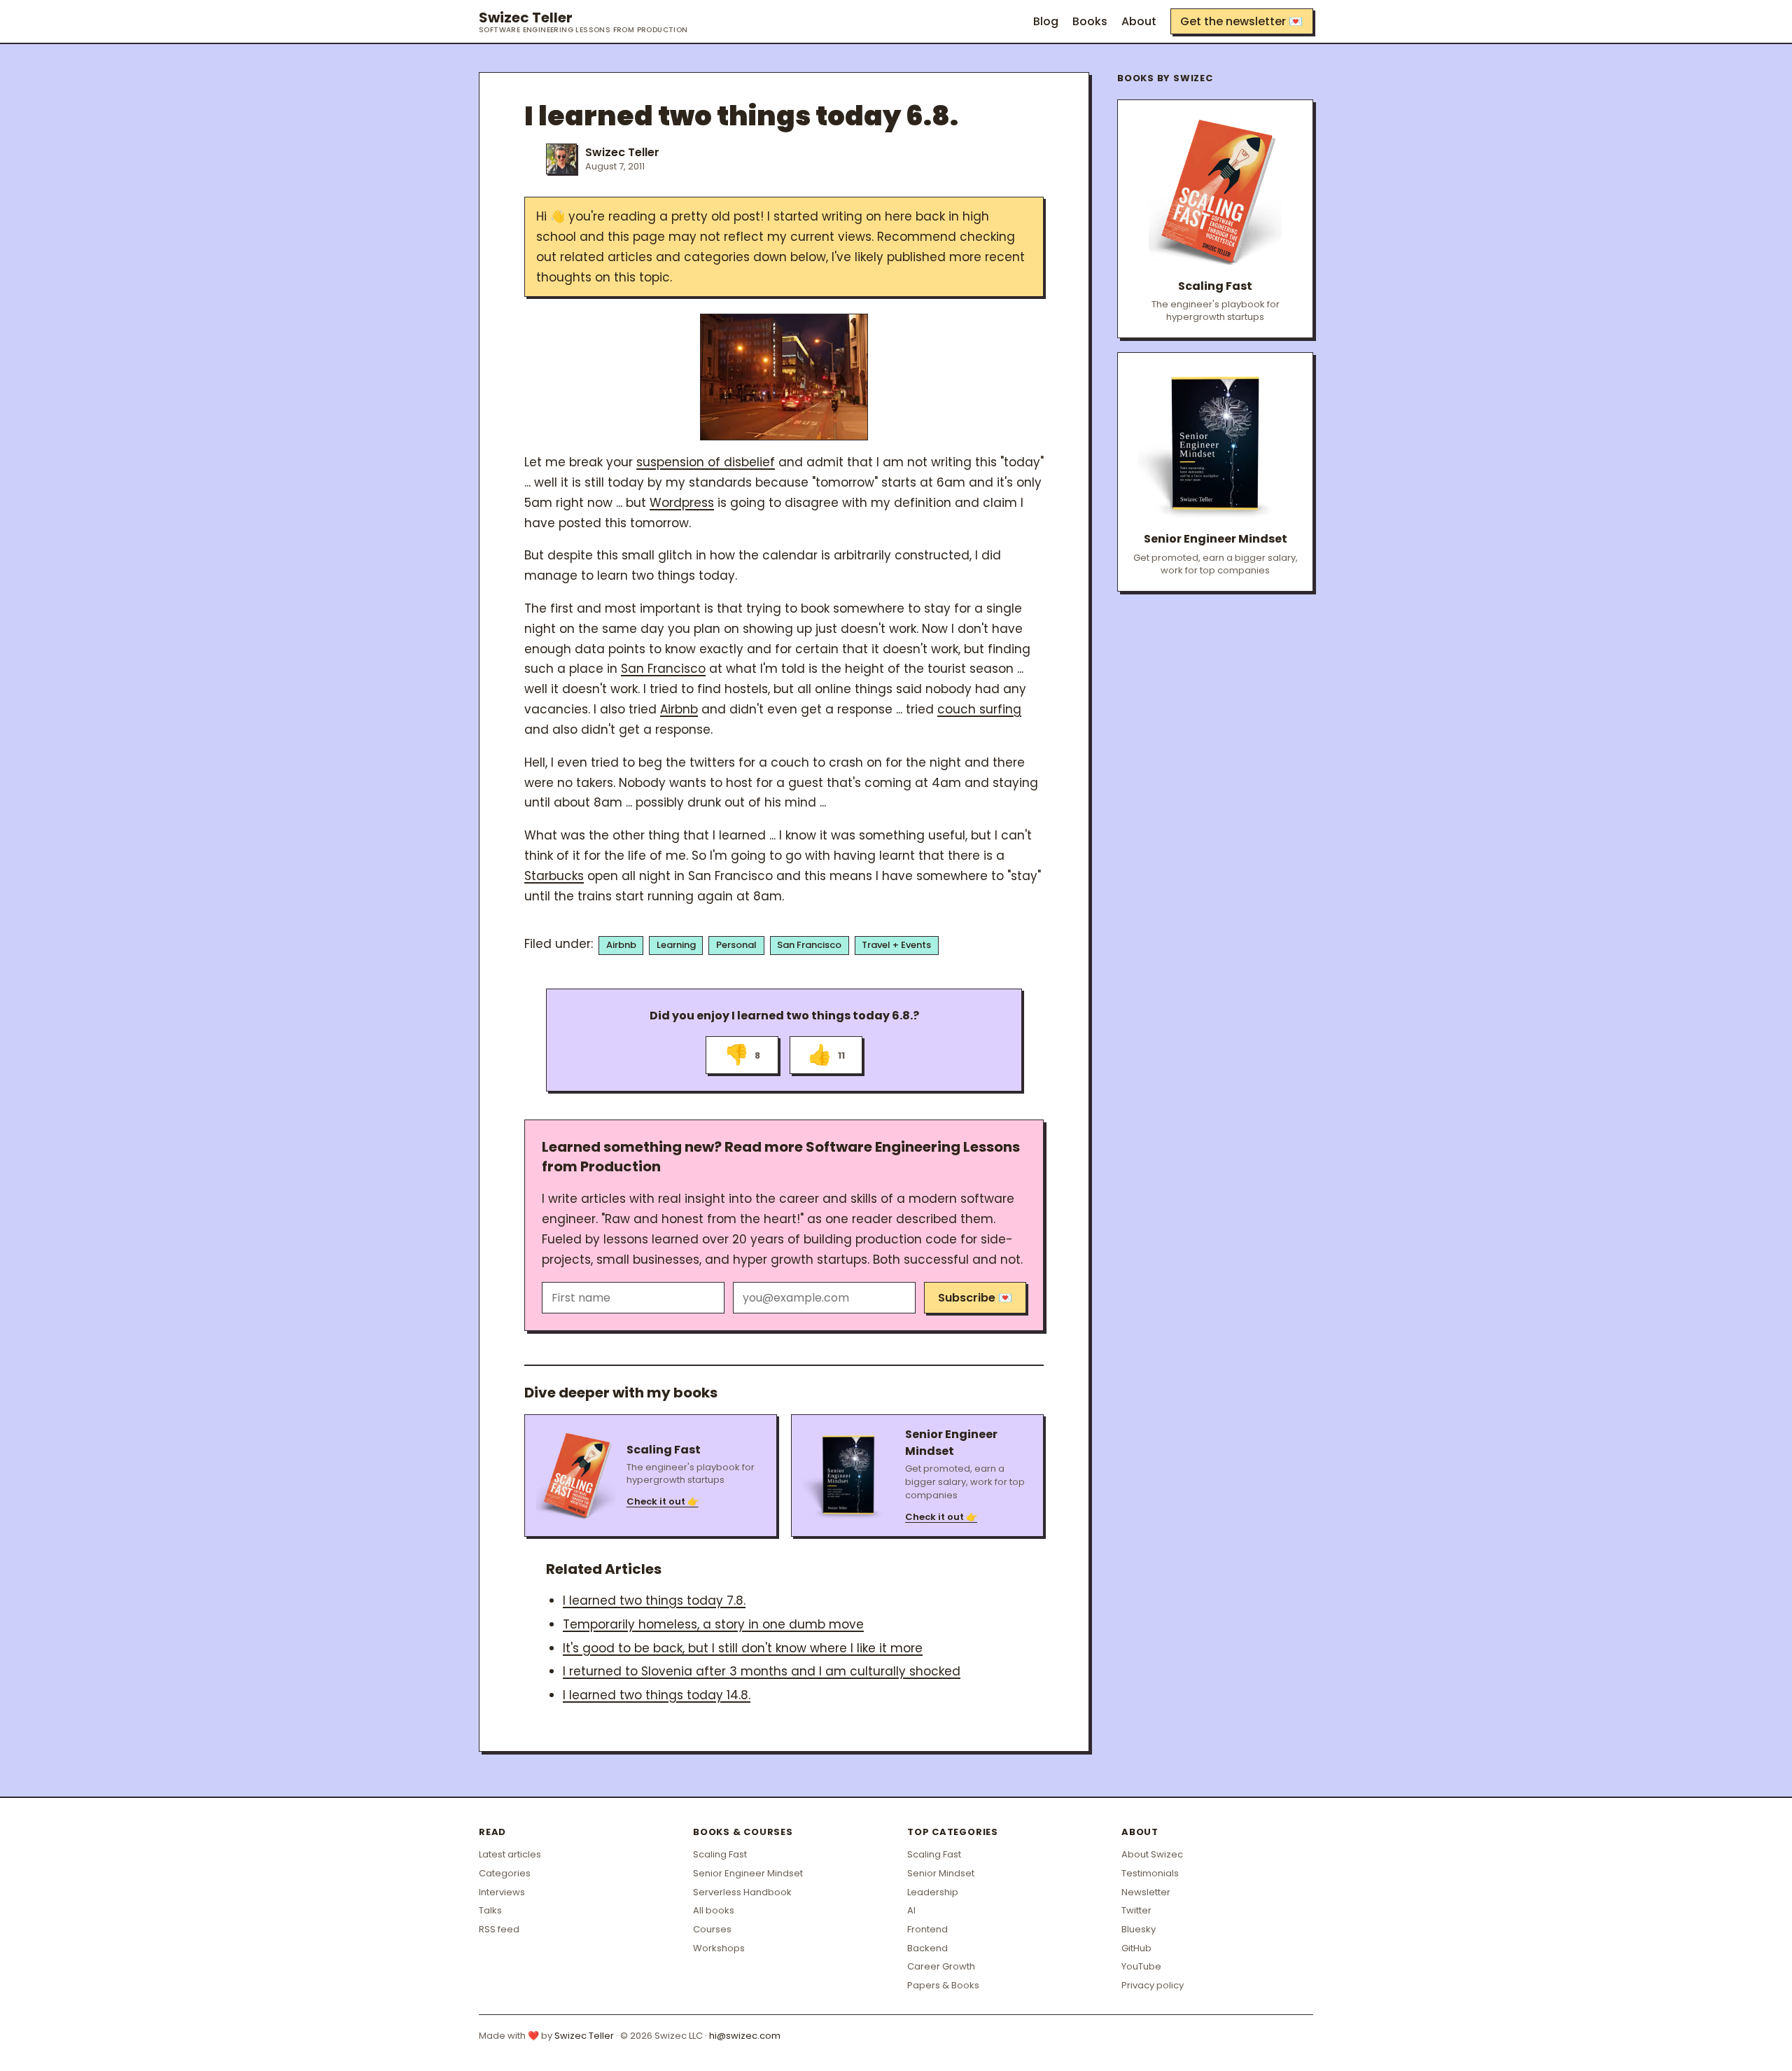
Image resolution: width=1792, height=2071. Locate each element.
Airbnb (679, 709)
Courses (712, 1929)
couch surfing (979, 709)
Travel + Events (896, 945)
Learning (676, 945)
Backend (927, 1948)
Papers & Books (943, 1985)
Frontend (927, 1929)
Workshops (719, 1948)
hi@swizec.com (745, 2036)
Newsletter (1146, 1892)
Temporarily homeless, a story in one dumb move (713, 1624)
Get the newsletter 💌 (1241, 21)
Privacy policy (1153, 1985)
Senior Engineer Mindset (748, 1873)
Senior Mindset (941, 1873)
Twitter (1136, 1910)
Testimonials (1150, 1873)
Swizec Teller (583, 22)
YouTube (1141, 1966)
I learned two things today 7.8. (654, 1601)
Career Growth (941, 1966)
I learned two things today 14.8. (657, 1695)
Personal (736, 945)
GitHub (1136, 1948)
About (1139, 21)
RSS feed (499, 1929)
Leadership (933, 1892)
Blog (1046, 21)
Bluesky (1139, 1929)
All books (714, 1910)
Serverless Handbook (742, 1892)
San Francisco (663, 669)
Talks (490, 1910)
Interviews (502, 1892)
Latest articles (510, 1854)
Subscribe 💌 (975, 1298)
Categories (505, 1873)
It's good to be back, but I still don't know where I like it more (743, 1648)
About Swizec (1152, 1854)
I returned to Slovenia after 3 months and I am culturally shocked (762, 1671)
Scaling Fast (720, 1854)
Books (1090, 21)
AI (911, 1910)
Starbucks (554, 876)
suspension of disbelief (706, 462)
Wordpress (682, 503)
